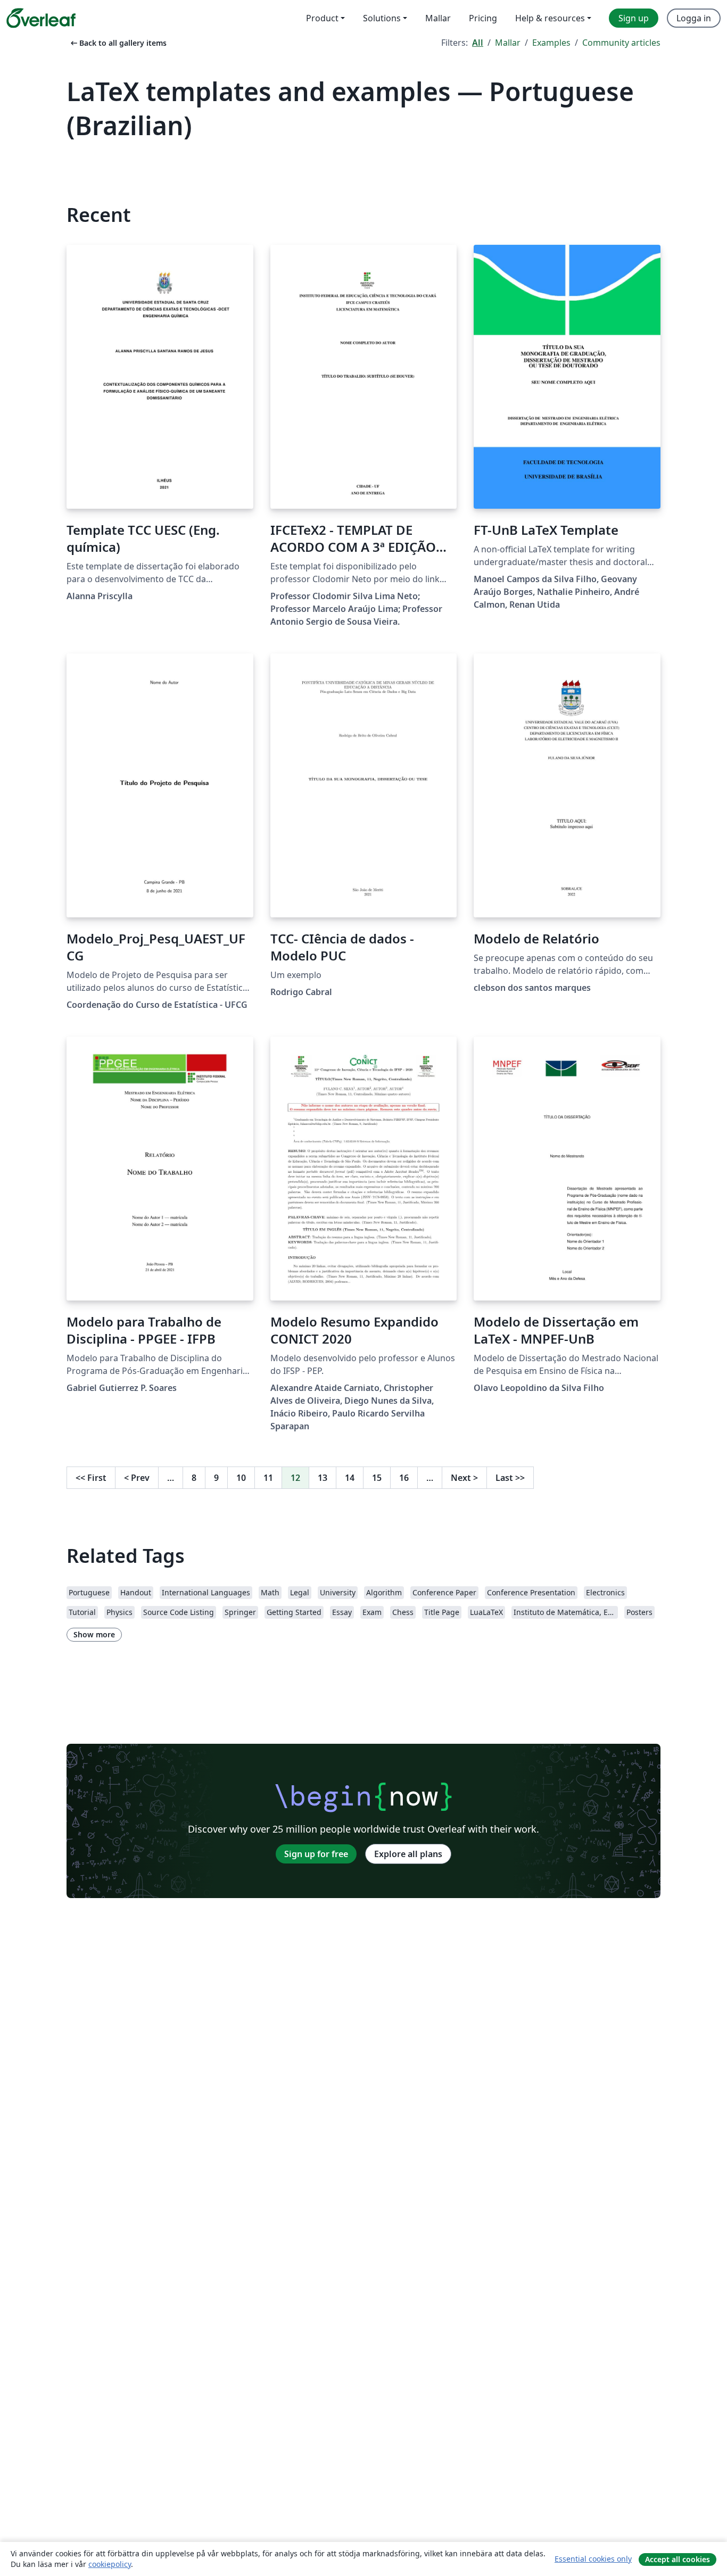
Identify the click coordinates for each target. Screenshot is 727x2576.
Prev (137, 1478)
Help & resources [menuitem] (550, 18)
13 (323, 1478)
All (478, 43)
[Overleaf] (41, 18)
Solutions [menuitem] (382, 18)
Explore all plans (408, 1854)
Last (510, 1478)
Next (464, 1478)
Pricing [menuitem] (483, 18)
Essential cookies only (593, 2559)
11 (268, 1478)
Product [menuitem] (322, 18)
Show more (94, 1634)
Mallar (508, 43)
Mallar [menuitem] (438, 18)
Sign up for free (316, 1854)
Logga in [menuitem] (694, 18)
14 (350, 1478)
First (91, 1478)
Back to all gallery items (118, 43)
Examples (551, 43)
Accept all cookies (678, 2559)
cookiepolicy (110, 2564)
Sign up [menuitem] (634, 18)
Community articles (621, 43)
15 (377, 1478)
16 (404, 1478)
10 (241, 1478)
